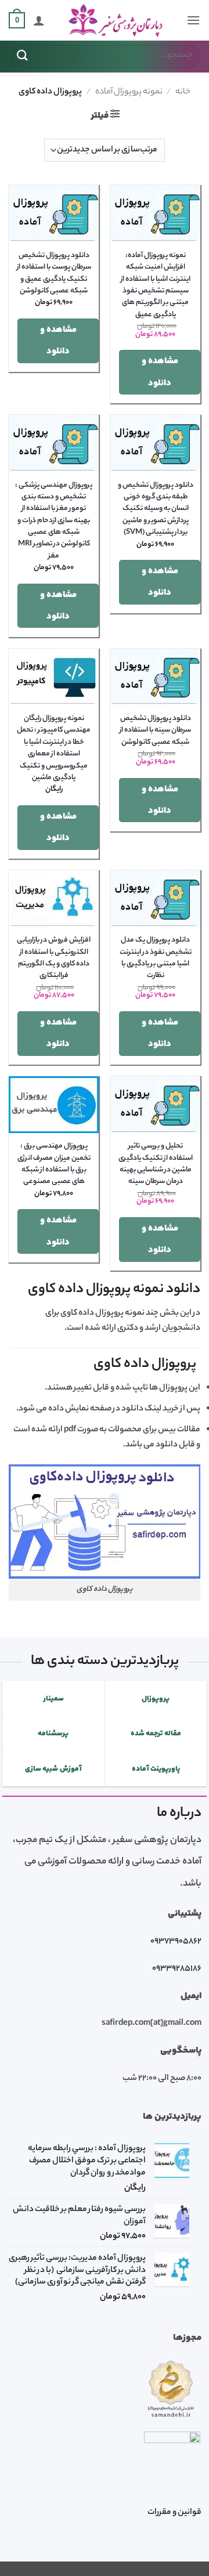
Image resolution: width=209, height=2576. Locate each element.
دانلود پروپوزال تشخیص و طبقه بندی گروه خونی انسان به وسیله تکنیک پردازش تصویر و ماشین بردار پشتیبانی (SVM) (156, 509)
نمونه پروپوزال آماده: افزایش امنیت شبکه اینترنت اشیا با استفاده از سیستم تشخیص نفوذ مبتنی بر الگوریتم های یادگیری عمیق (156, 285)
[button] (193, 20)
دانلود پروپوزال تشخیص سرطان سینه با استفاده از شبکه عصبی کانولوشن (155, 731)
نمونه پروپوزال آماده (129, 92)
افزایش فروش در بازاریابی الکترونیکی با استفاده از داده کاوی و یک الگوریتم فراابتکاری (54, 958)
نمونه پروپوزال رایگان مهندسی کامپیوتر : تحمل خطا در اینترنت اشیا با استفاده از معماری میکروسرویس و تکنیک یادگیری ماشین (54, 748)
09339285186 (177, 1969)
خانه (183, 92)
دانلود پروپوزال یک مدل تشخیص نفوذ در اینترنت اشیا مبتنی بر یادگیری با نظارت (156, 958)
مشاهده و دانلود (160, 372)
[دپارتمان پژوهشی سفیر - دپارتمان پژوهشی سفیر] (116, 21)
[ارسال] (23, 56)
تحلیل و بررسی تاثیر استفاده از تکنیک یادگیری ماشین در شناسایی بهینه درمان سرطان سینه (156, 1164)
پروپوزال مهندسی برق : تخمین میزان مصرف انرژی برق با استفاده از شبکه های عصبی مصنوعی (54, 1164)
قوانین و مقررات (174, 2513)
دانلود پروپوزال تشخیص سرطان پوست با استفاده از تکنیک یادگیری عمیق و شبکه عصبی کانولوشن (54, 274)
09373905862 (176, 1942)
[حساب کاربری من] (39, 20)
